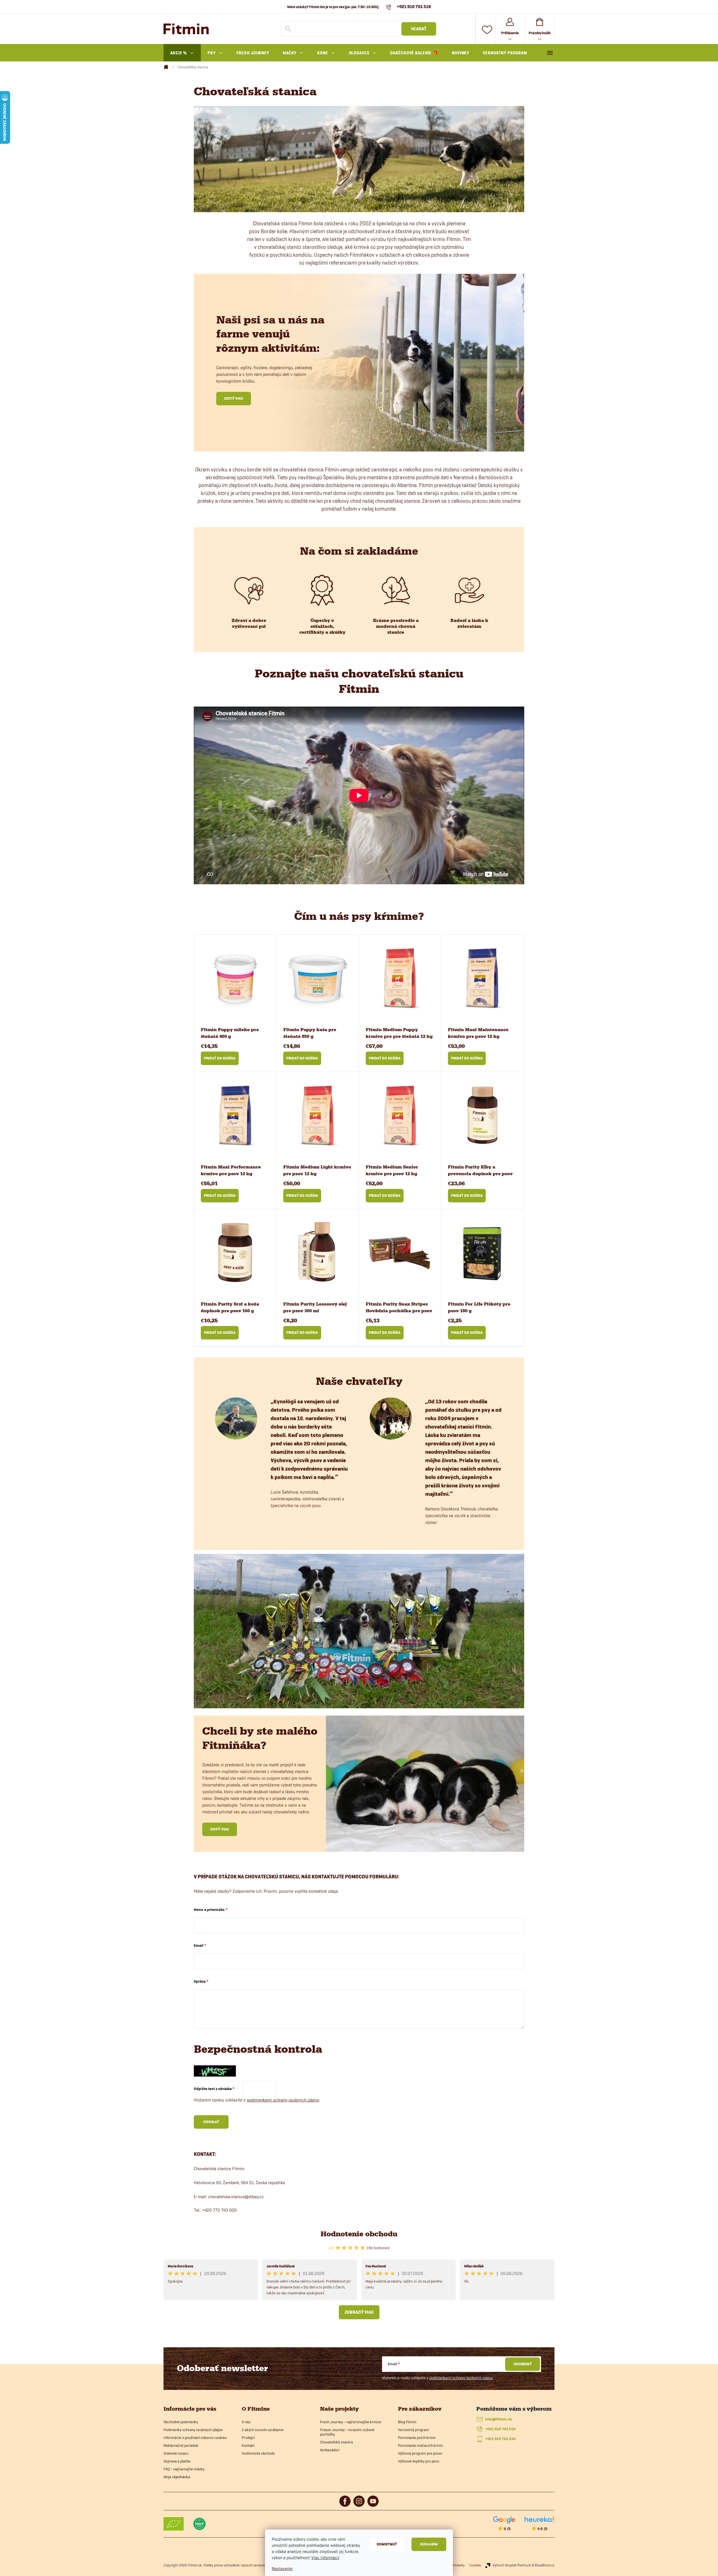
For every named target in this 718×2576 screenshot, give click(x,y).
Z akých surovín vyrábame (263, 2430)
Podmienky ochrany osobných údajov (193, 2430)
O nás (246, 2422)
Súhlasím (429, 2544)
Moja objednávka (177, 2477)
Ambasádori (330, 2450)
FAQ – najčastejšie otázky (184, 2469)
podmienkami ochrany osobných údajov (283, 2100)
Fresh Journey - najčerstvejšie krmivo (351, 2422)
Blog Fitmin (407, 2422)
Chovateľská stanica (336, 2442)
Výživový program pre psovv (420, 2453)
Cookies (475, 2565)
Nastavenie (282, 2569)
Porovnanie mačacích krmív (420, 2445)
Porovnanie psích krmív (417, 2438)
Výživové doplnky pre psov (419, 2461)
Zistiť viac (234, 398)
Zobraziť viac (359, 2312)
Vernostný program (414, 2430)
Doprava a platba (177, 2461)
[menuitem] (182, 53)
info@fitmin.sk (499, 2419)
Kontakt (248, 2445)
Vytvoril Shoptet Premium (512, 2565)
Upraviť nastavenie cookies (261, 2565)
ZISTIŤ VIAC (220, 1829)
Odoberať (523, 2364)
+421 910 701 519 (500, 2429)
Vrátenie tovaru (176, 2453)
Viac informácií (325, 2558)
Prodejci (248, 2438)
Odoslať (211, 2122)
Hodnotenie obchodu (359, 2234)
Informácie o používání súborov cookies (195, 2438)
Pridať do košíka (220, 1058)
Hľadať (419, 29)
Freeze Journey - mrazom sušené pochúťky (347, 2432)
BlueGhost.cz (545, 2565)
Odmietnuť (387, 2544)
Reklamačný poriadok (181, 2445)
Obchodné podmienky (181, 2422)
